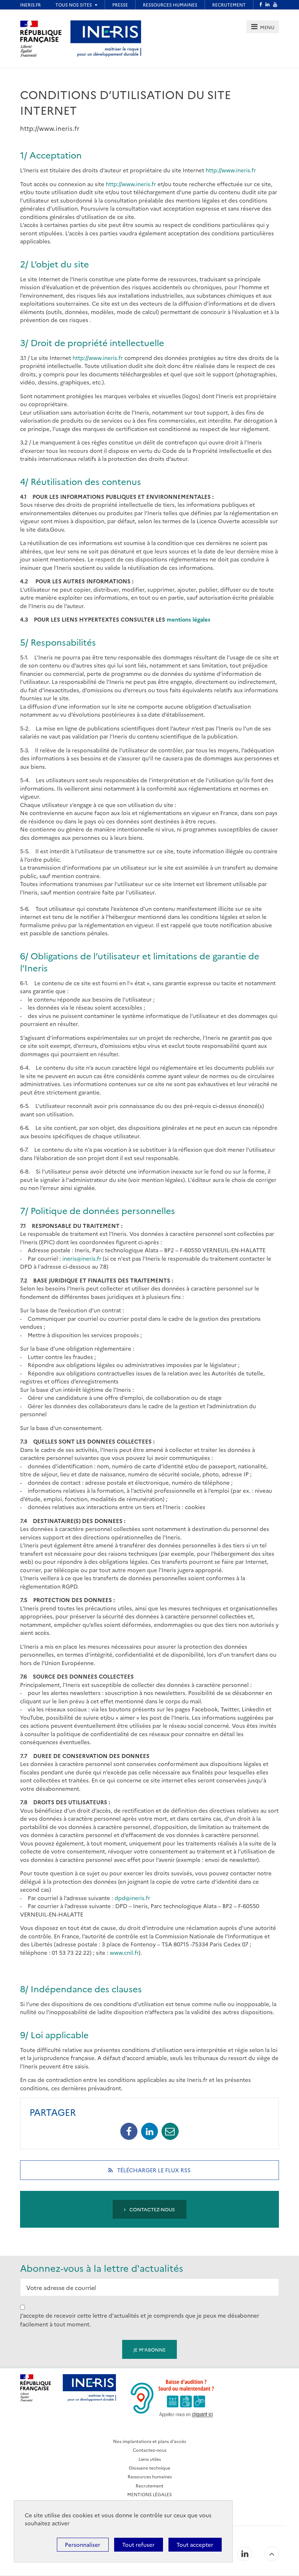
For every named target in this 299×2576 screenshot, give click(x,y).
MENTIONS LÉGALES (149, 2494)
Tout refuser (138, 2544)
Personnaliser (83, 2544)
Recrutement (149, 2485)
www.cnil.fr (124, 1952)
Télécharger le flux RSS (163, 2173)
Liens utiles (150, 2459)
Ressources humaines (150, 2476)
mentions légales (189, 619)
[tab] (263, 27)
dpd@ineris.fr (132, 1898)
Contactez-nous (152, 2209)
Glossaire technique (149, 2468)
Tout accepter (195, 2544)
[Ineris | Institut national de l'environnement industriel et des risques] (106, 38)
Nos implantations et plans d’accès (149, 2441)
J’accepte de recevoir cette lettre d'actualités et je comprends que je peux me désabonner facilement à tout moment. (140, 2320)
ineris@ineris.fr (82, 1258)
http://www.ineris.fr (231, 170)
